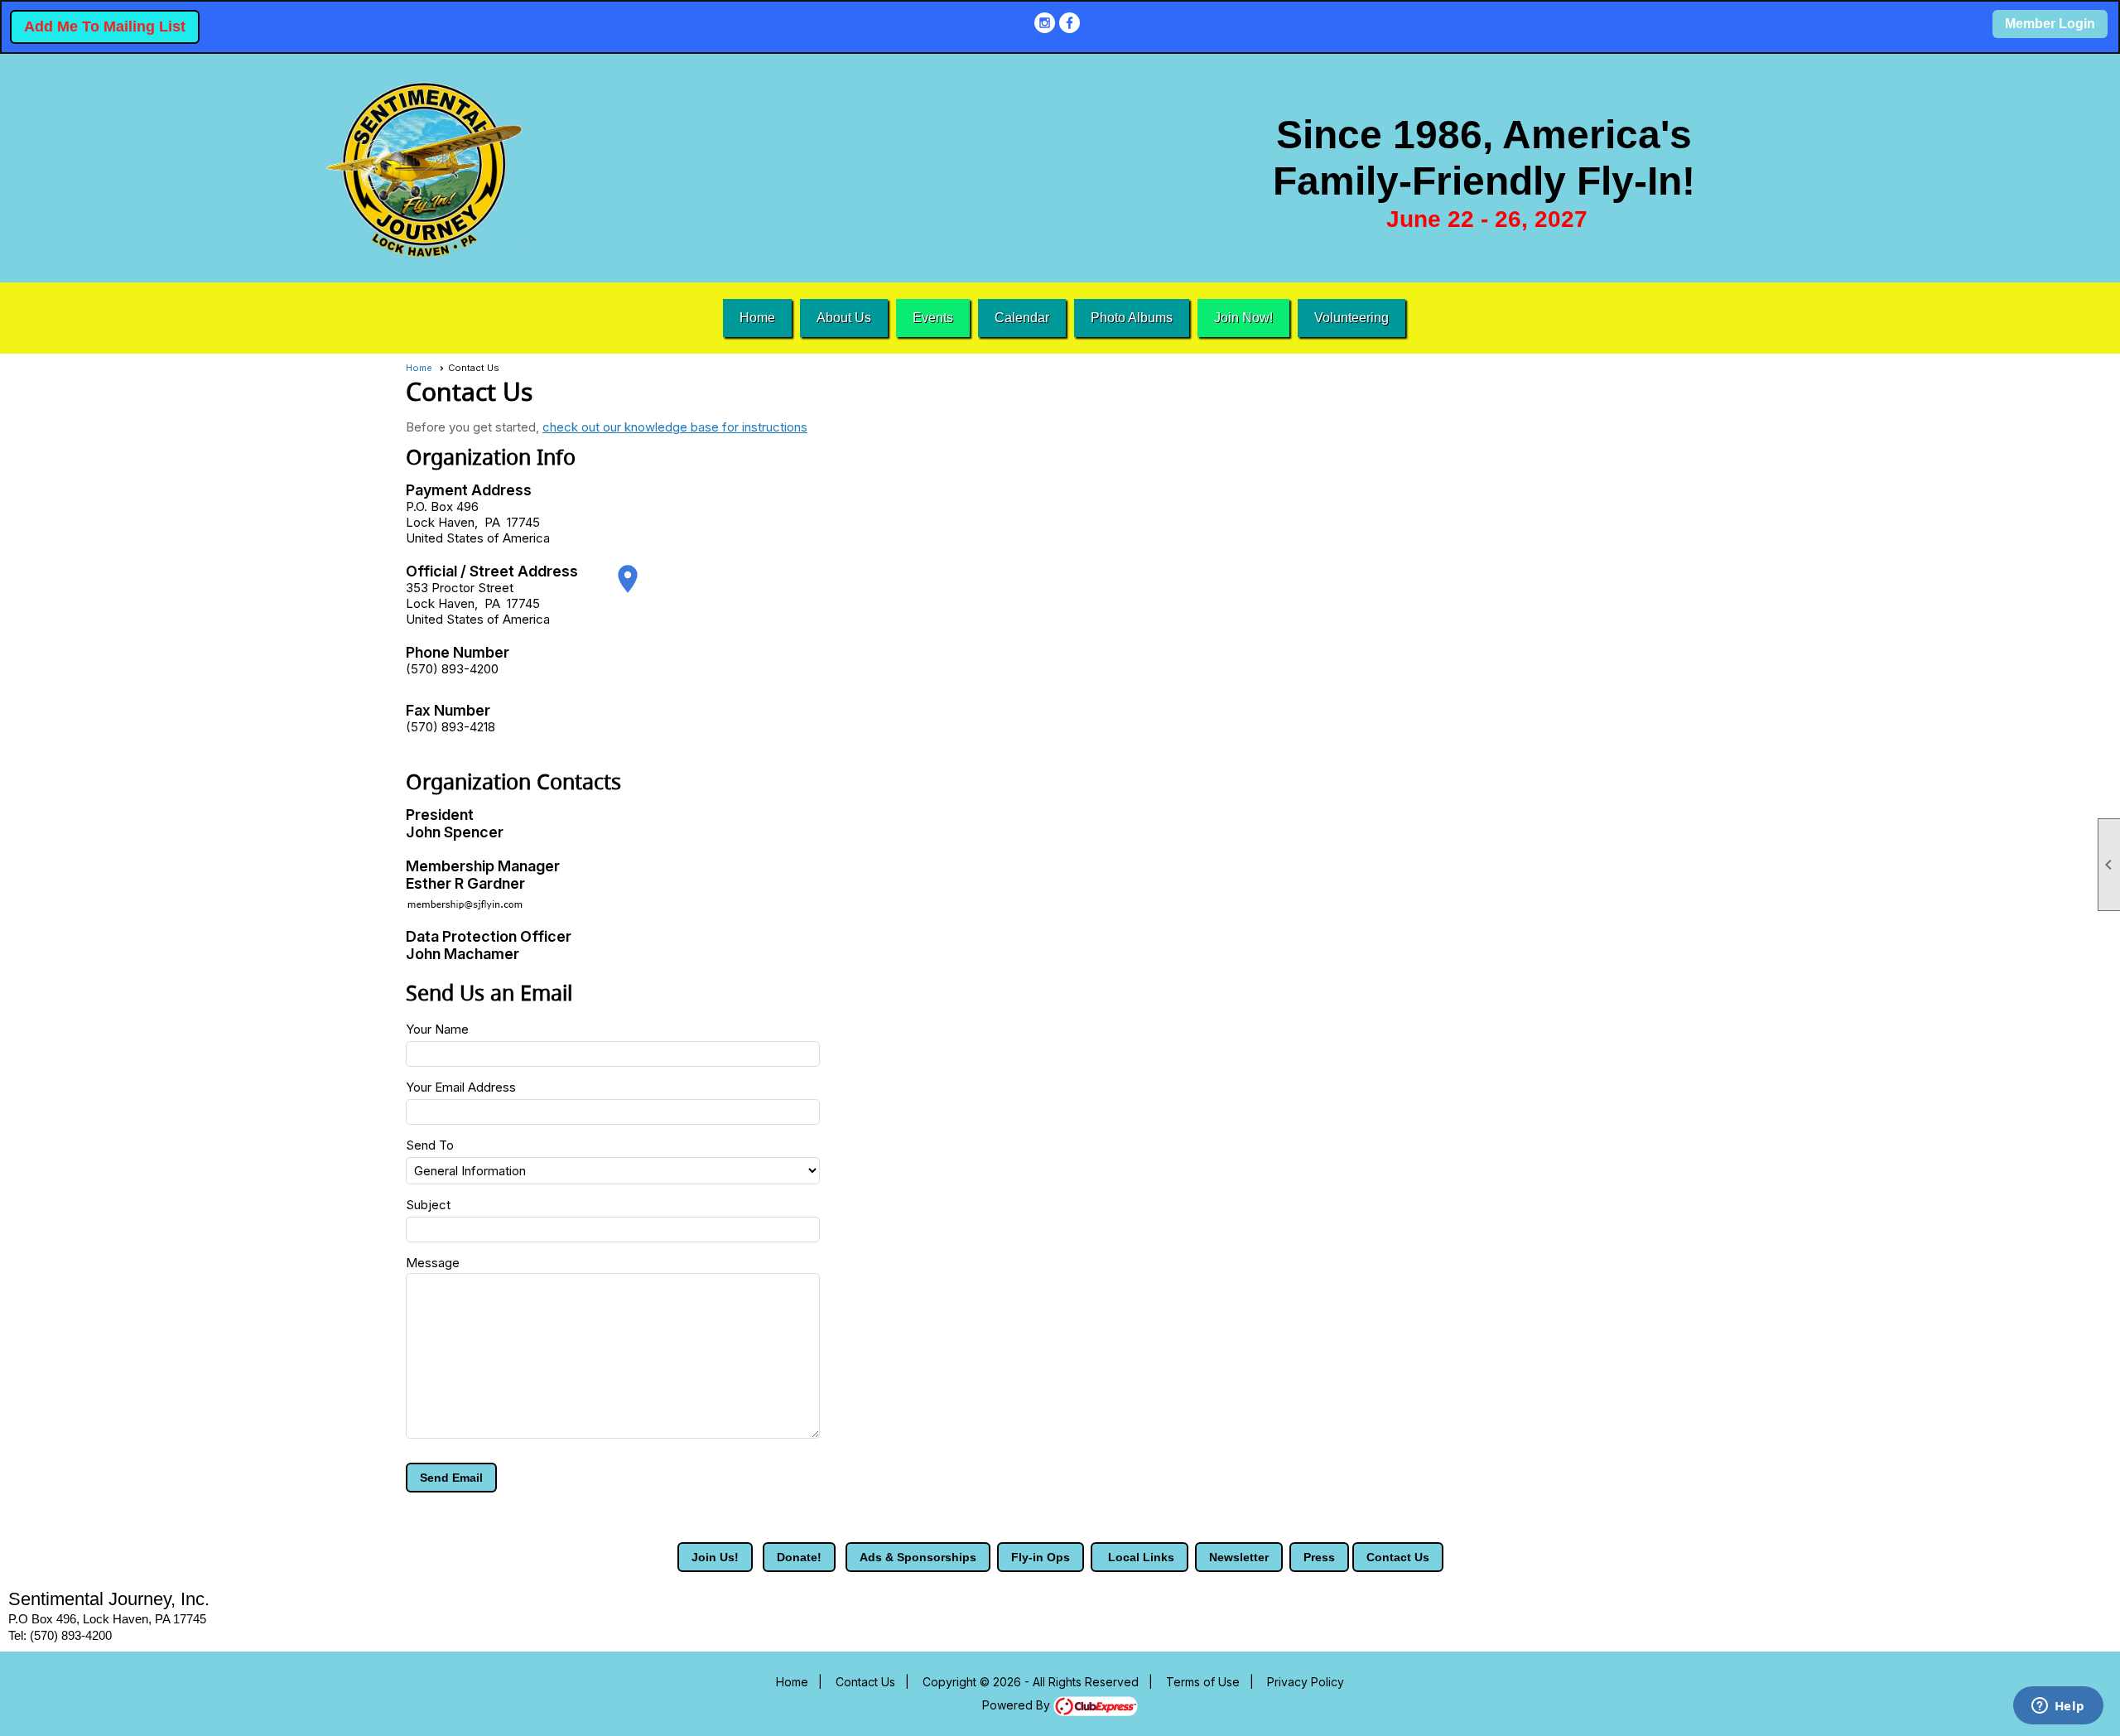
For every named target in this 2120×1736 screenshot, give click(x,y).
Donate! (799, 1557)
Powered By (1018, 1705)
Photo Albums (1132, 318)
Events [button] (933, 318)
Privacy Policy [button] (1306, 1682)
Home (757, 318)
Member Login (2050, 24)
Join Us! (715, 1557)
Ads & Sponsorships (918, 1557)
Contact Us (1398, 1557)
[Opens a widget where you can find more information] (2058, 1707)
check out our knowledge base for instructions (675, 427)
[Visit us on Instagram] (1045, 23)
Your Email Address (461, 1087)
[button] (451, 1478)
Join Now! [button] (1243, 318)
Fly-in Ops (1041, 1557)
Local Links (1139, 1557)
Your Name (437, 1029)
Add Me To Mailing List (105, 27)
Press (1319, 1557)
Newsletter (1239, 1557)
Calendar (1022, 318)
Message (433, 1263)
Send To (430, 1145)
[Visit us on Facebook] (1070, 23)
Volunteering (1351, 318)
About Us (844, 318)
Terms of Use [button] (1203, 1682)
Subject (428, 1205)
